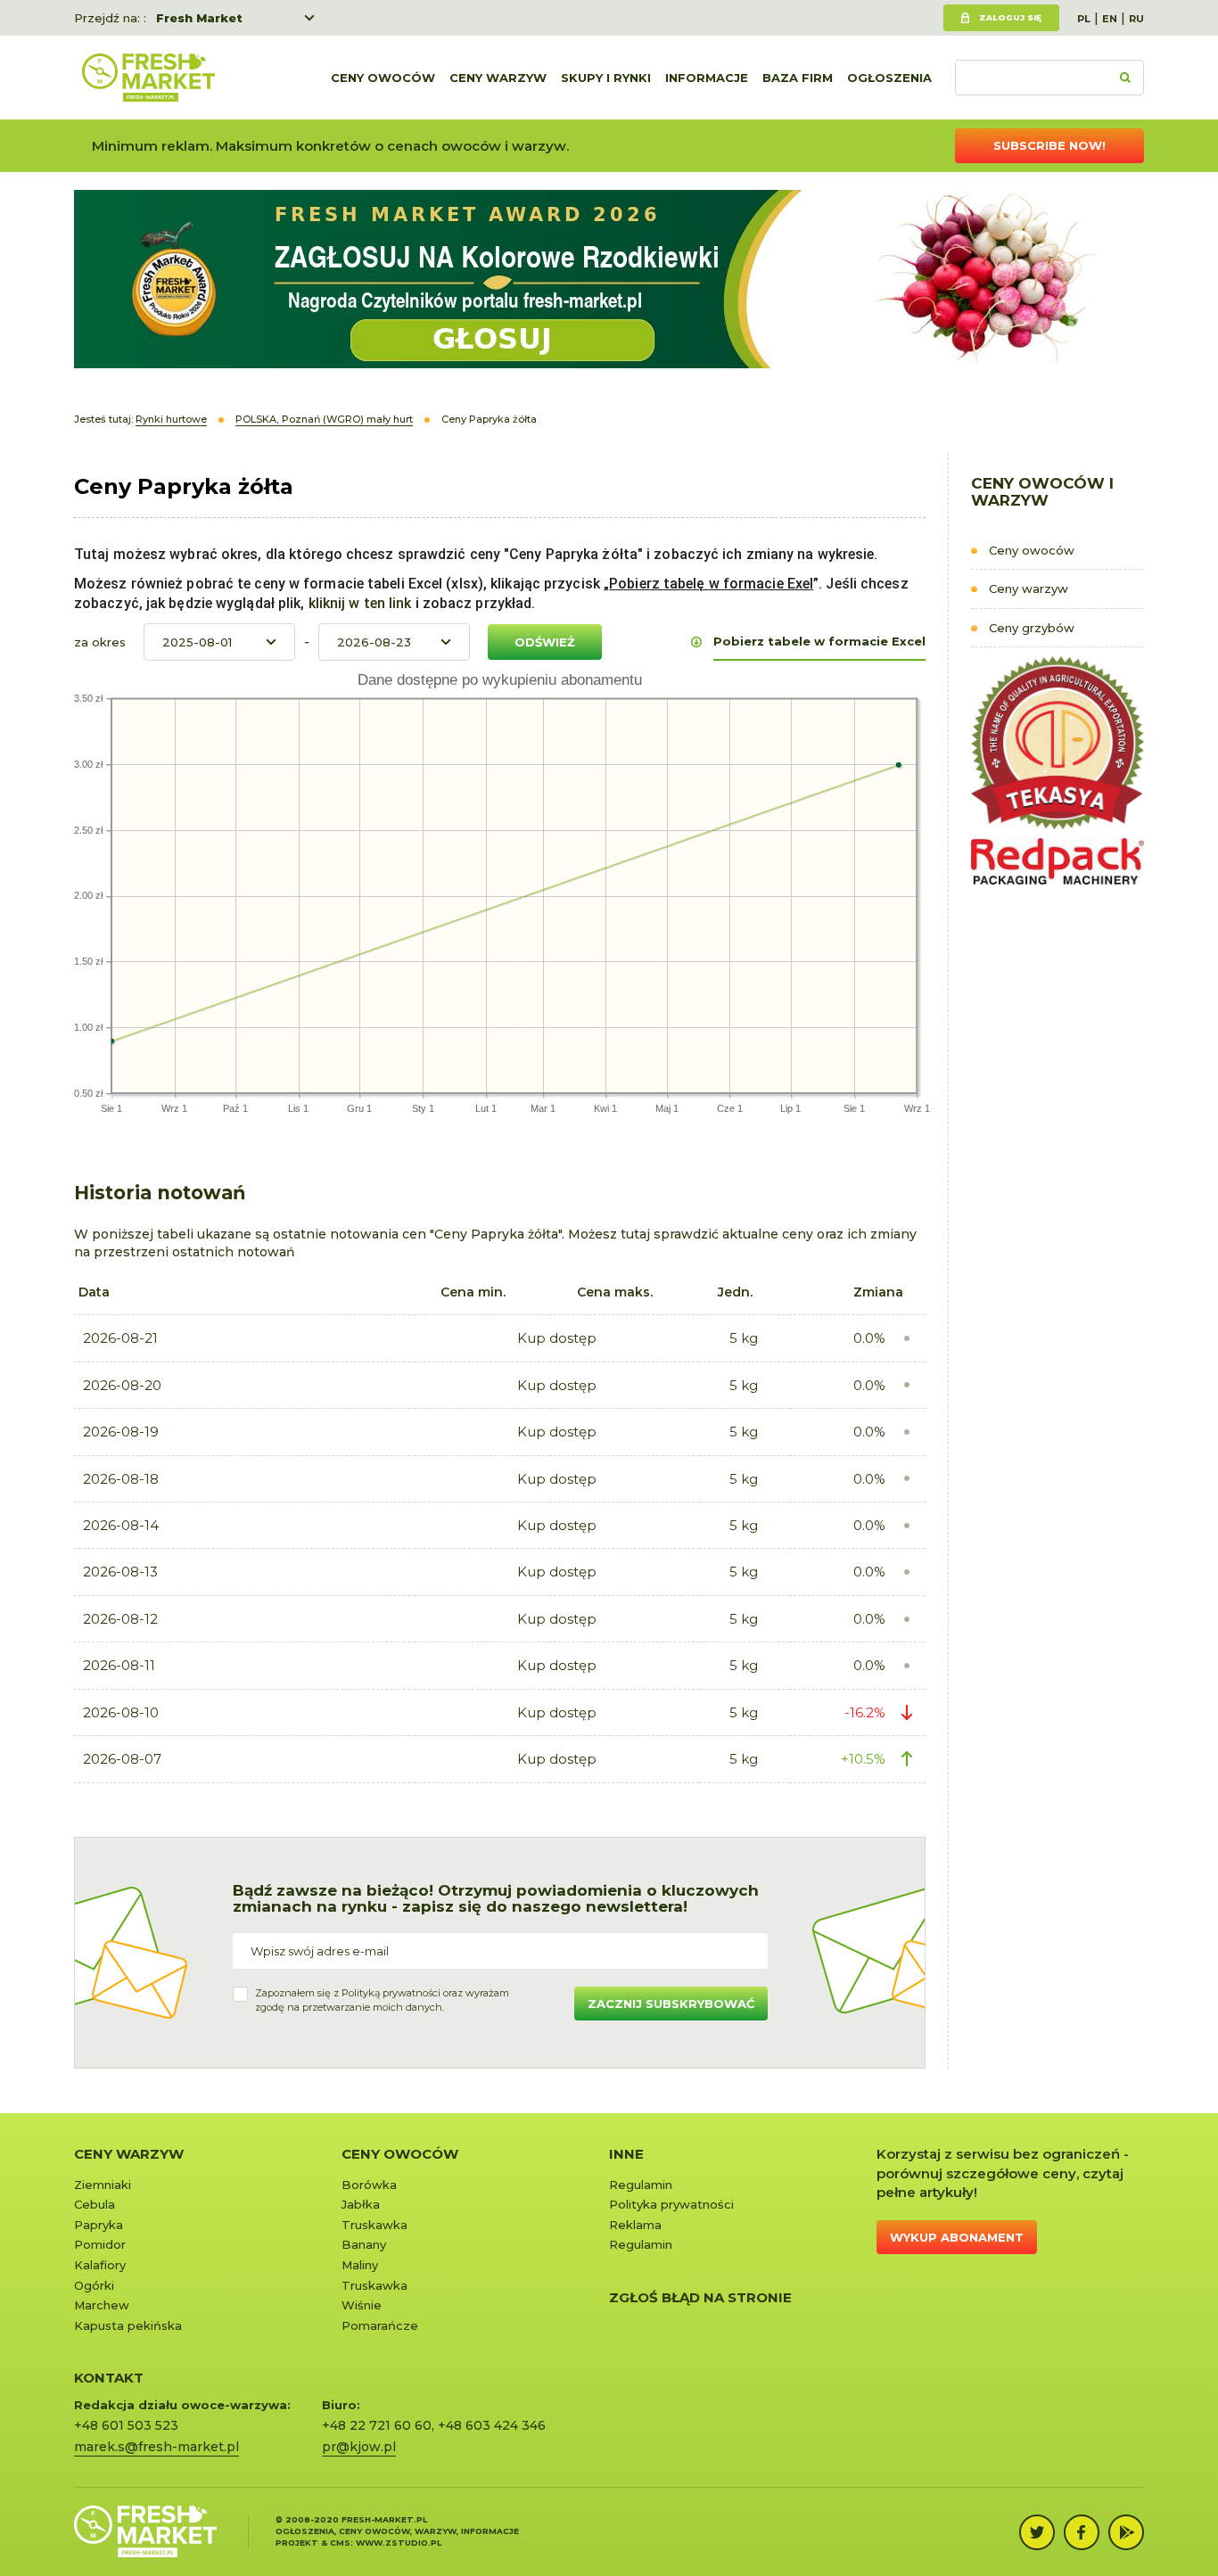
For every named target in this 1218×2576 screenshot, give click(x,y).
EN (1110, 19)
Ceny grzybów (1032, 628)
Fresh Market (199, 18)
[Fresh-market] (148, 78)
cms (340, 2543)
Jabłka (361, 2204)
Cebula (95, 2204)
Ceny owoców (383, 78)
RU (1136, 19)
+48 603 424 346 (492, 2425)
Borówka (369, 2185)
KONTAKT (109, 2378)
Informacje (707, 78)
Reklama (635, 2225)
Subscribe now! (1049, 145)
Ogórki (94, 2285)
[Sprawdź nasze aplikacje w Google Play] (1126, 2532)
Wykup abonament (957, 2237)
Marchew (102, 2305)
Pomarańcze (380, 2325)
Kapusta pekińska (128, 2325)
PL (1084, 19)
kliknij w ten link (358, 603)
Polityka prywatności (671, 2204)
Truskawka (374, 2225)
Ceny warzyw (498, 78)
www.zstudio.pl (399, 2543)
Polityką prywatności (391, 1993)
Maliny (360, 2265)
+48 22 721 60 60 (377, 2425)
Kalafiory (100, 2265)
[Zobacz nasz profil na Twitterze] (1037, 2532)
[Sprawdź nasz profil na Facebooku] (1082, 2532)
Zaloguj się (1010, 17)
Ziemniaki (103, 2185)
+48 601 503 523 (126, 2425)
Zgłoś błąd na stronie (700, 2297)
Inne (626, 2154)
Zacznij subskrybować (671, 2004)
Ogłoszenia (889, 78)
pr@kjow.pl (359, 2447)
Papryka (99, 2225)
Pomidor (100, 2244)
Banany (364, 2244)
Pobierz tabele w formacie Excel (819, 641)
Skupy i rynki (606, 78)
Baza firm (798, 78)
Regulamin (641, 2185)
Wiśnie (362, 2305)
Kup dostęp (557, 1338)
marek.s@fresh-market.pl (156, 2447)
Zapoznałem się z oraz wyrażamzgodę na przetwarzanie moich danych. (382, 2000)
